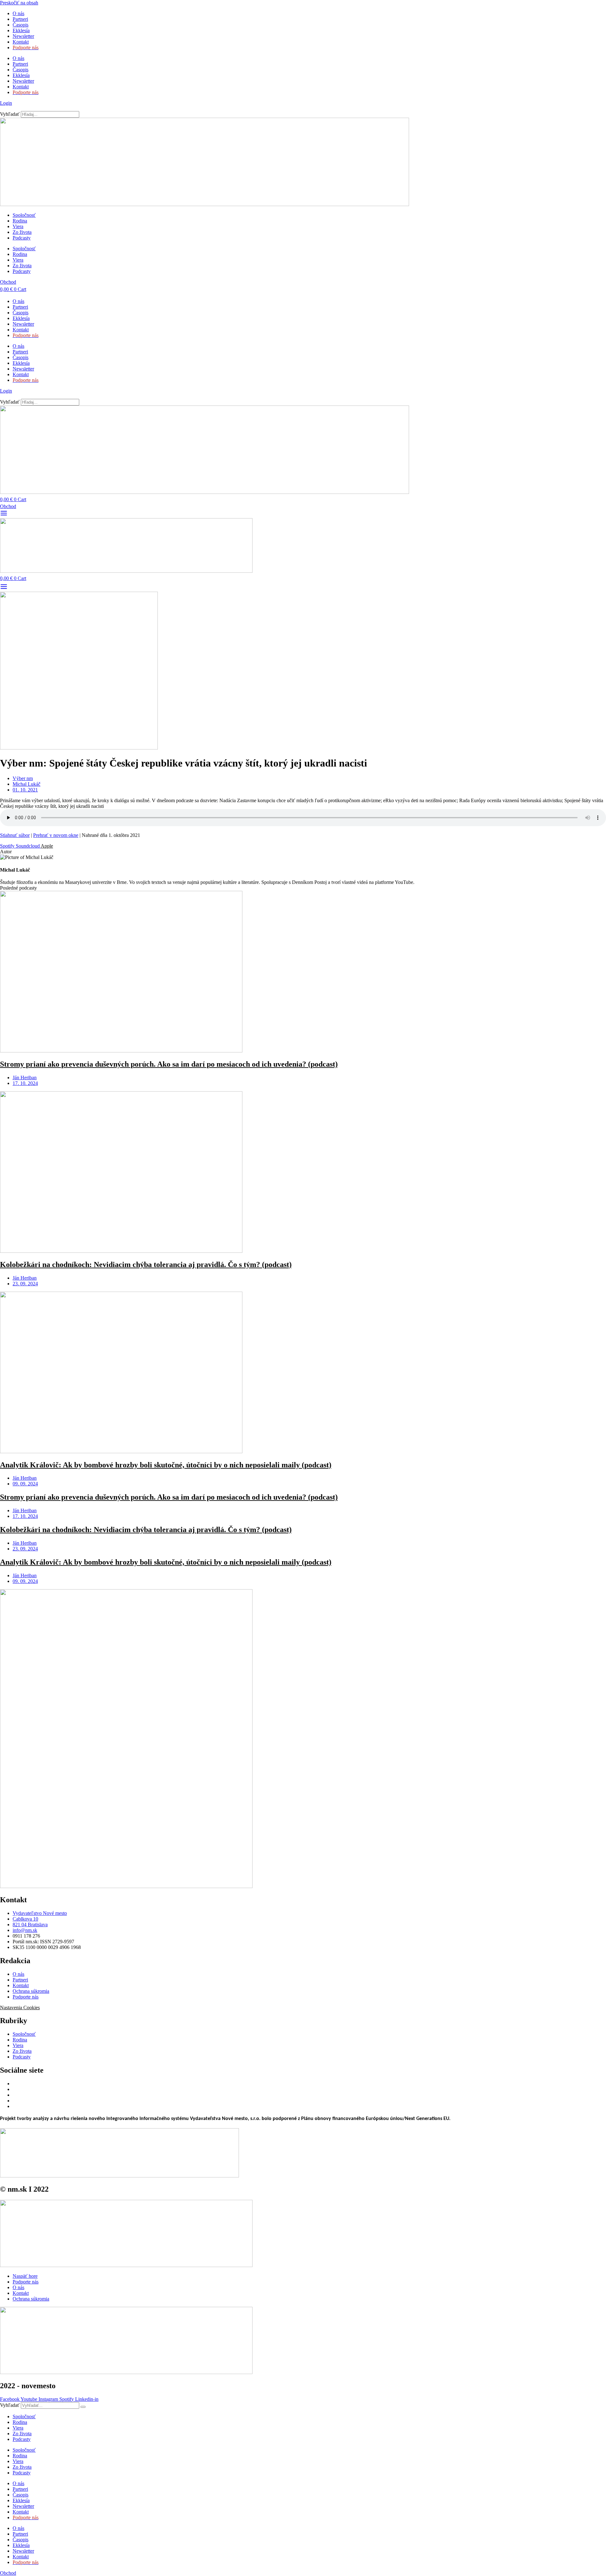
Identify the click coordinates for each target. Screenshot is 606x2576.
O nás (18, 13)
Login (6, 103)
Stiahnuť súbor (15, 835)
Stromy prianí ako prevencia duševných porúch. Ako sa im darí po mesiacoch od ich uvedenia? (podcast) (169, 1064)
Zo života (22, 232)
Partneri (20, 19)
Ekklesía (21, 30)
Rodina (20, 221)
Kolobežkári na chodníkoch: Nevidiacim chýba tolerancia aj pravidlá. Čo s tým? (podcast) (146, 1264)
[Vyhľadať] (83, 2407)
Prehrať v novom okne (56, 835)
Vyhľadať (10, 114)
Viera (18, 226)
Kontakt (21, 42)
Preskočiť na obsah (19, 3)
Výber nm (23, 778)
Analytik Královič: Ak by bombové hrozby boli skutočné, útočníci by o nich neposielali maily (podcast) (166, 1465)
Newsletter (23, 36)
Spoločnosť (24, 215)
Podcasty (22, 238)
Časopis (21, 25)
